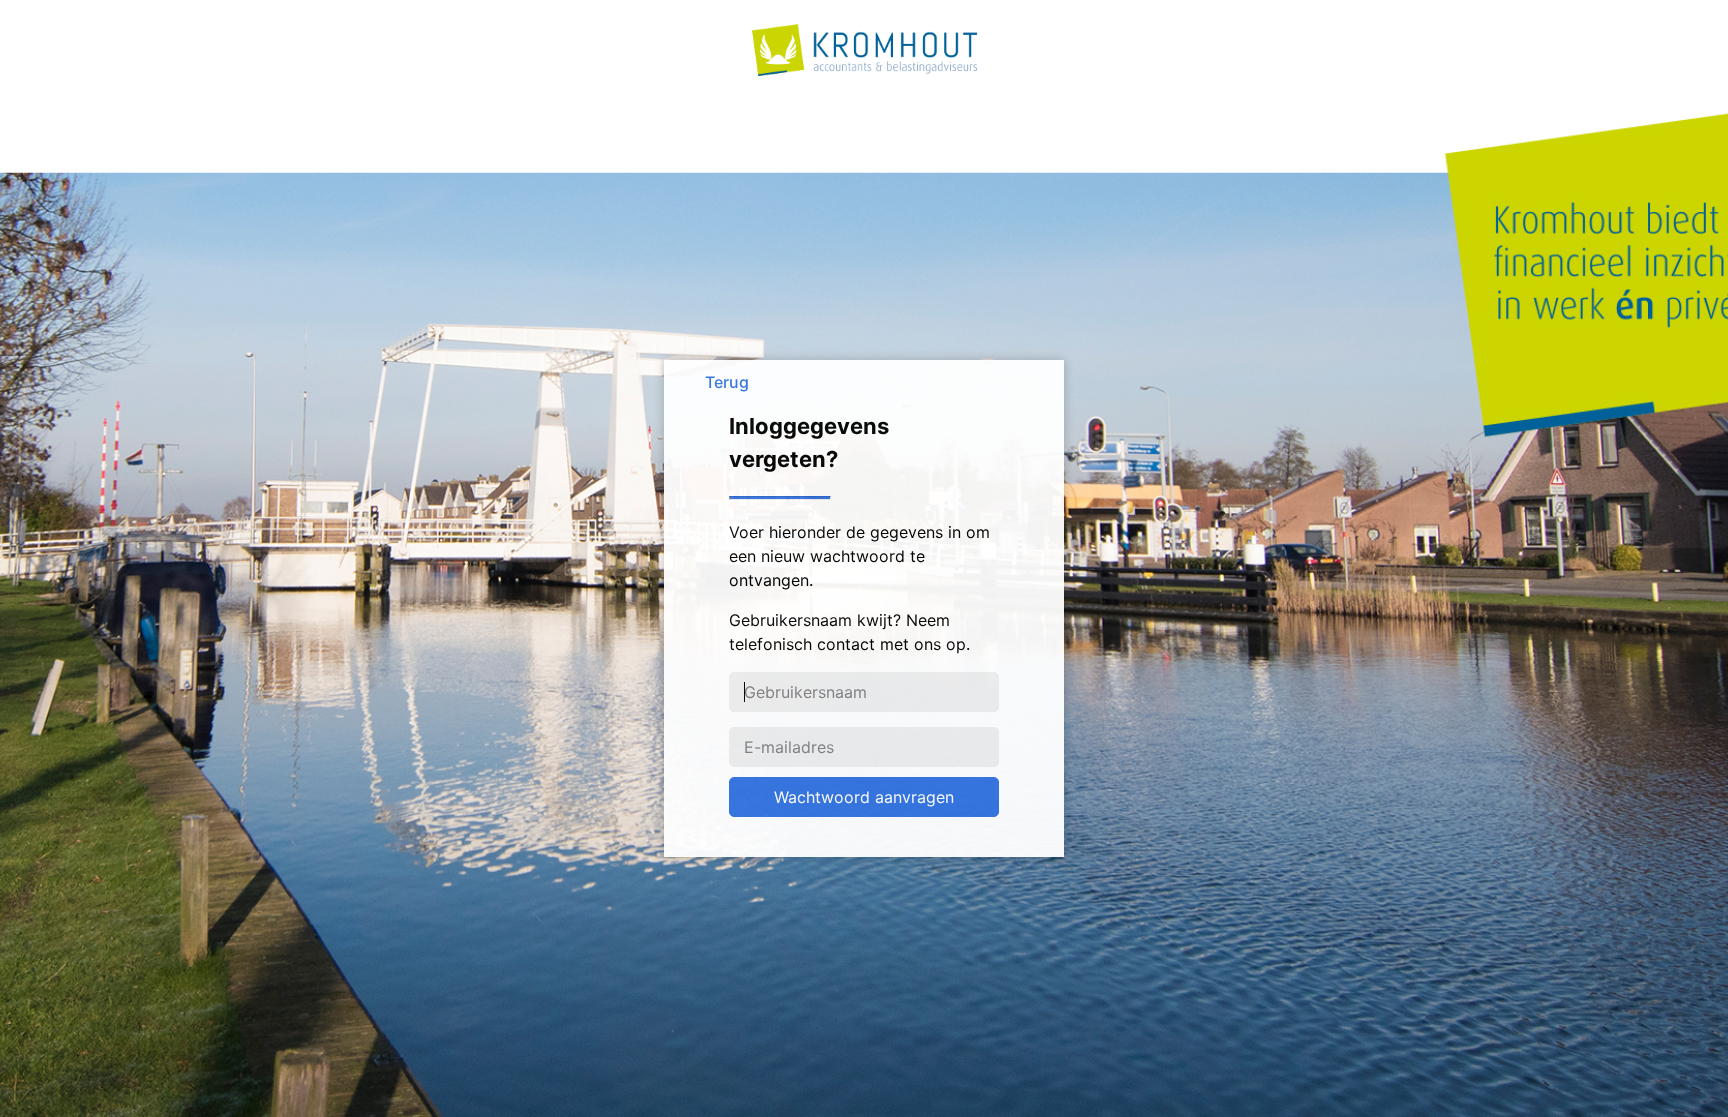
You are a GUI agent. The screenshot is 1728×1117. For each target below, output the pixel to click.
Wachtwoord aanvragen (864, 797)
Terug (727, 382)
